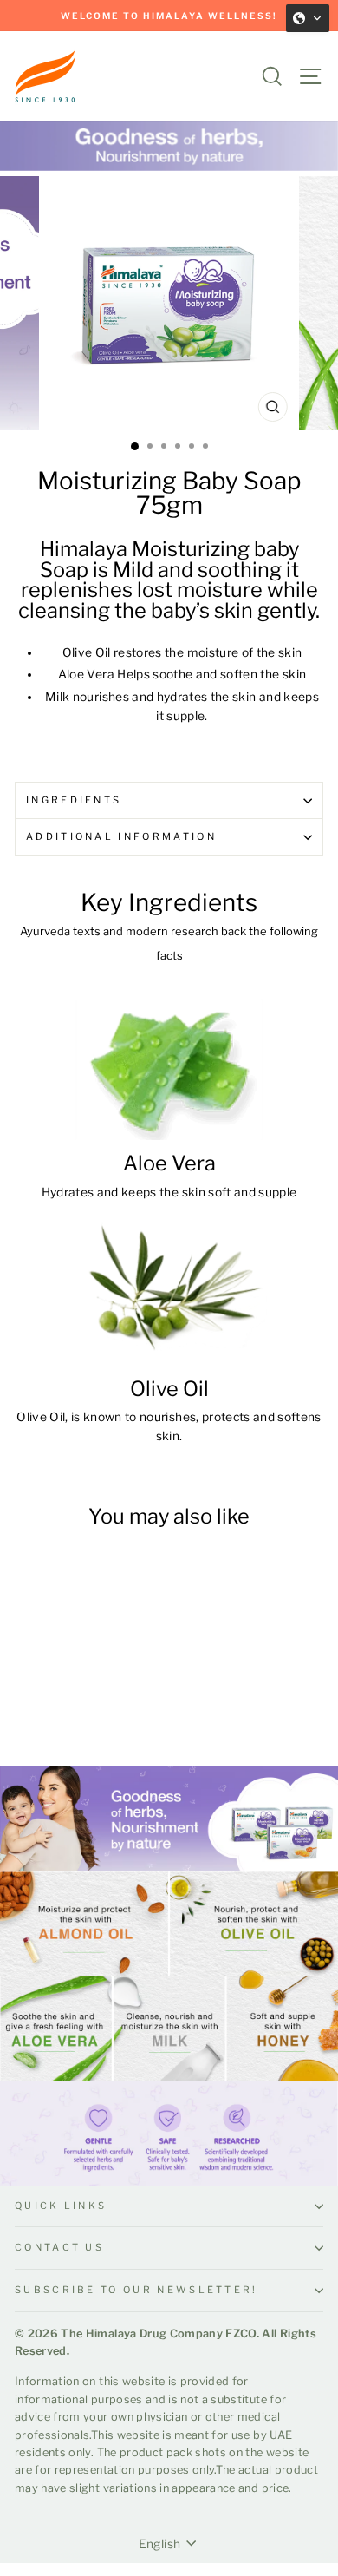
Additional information (121, 836)
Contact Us (59, 2247)
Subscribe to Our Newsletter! (136, 2290)
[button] (308, 18)
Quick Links (61, 2206)
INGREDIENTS (74, 800)
